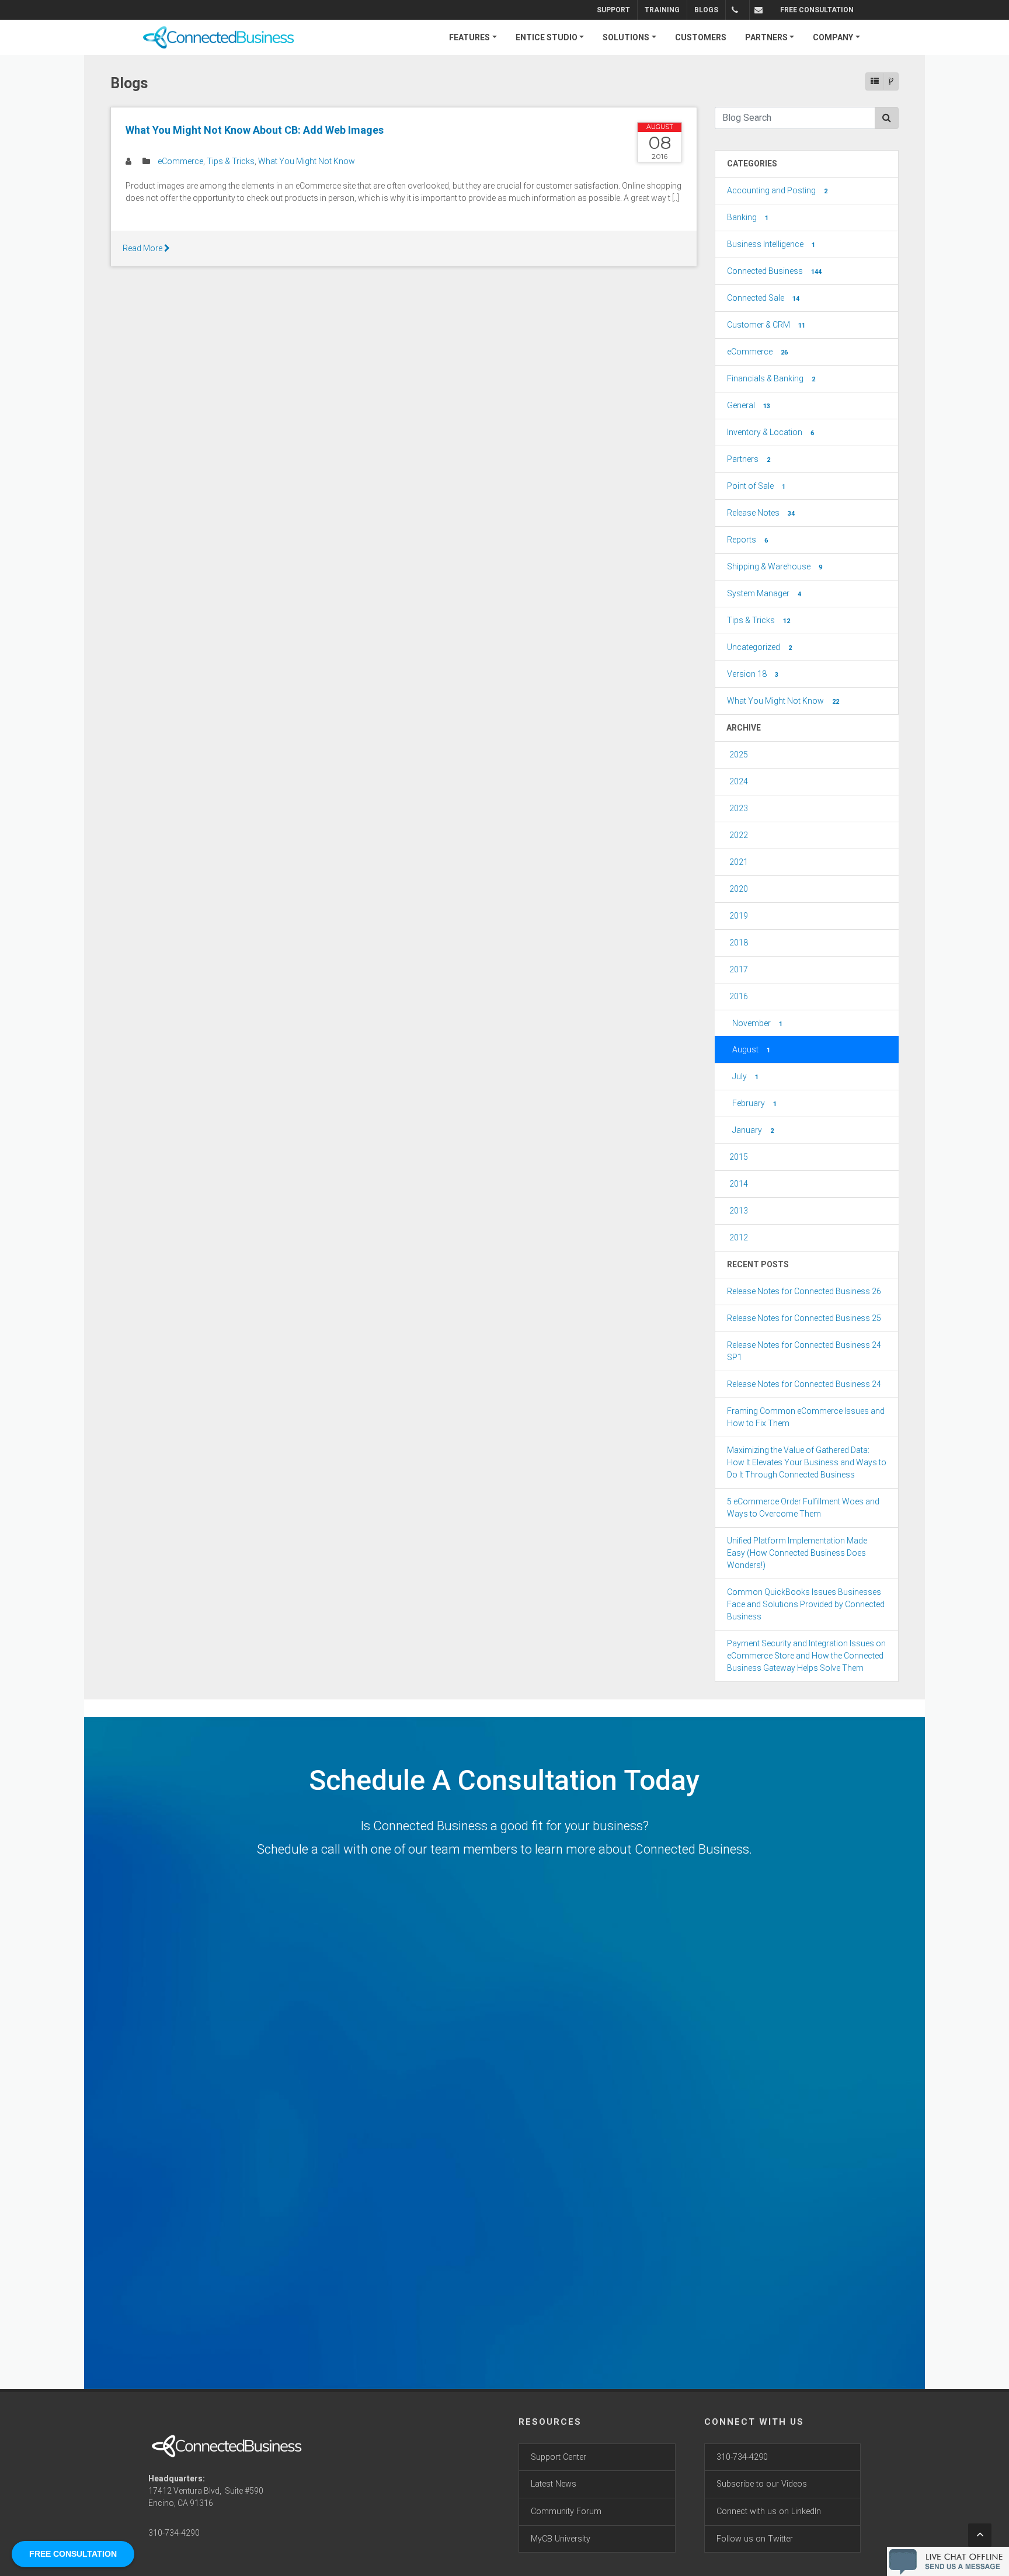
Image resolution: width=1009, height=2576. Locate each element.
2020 (739, 889)
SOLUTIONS (626, 37)
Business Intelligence (771, 244)
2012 (739, 1237)
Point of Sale (756, 486)
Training (662, 10)
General (749, 405)
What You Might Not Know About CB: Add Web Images (255, 130)
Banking (748, 217)
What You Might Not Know (307, 161)
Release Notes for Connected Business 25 (804, 1318)
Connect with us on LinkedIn (769, 2511)
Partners (749, 459)
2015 (739, 1157)
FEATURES (469, 37)
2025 (739, 755)
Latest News (554, 2484)
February (754, 1103)
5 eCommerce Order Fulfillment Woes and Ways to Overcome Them (803, 1508)
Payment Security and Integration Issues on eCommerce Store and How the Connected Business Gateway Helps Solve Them (806, 1656)
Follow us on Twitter (755, 2539)
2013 (739, 1211)
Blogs (706, 10)
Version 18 (753, 674)
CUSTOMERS (701, 37)
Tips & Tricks (231, 161)
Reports (747, 540)
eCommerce (180, 161)
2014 (739, 1184)
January (753, 1130)
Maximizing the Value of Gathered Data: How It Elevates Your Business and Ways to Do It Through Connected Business (807, 1462)
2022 (739, 835)
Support (613, 10)
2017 (739, 969)
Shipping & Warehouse (775, 566)
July (745, 1076)
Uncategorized (759, 647)
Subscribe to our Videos (762, 2484)
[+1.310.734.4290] (737, 10)
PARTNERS (766, 37)
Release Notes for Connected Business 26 (804, 1291)
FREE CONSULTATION (817, 10)
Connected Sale (763, 298)
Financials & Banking (771, 378)
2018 (739, 943)
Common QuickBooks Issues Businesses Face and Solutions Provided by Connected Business (806, 1604)
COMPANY (833, 37)
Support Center (559, 2457)
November (757, 1023)
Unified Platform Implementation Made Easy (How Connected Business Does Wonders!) (797, 1553)
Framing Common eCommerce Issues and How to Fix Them (806, 1417)
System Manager (764, 593)
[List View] (875, 81)
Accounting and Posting (777, 190)
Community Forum (566, 2511)
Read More (143, 248)
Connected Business (774, 271)
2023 (739, 808)
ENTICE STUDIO (547, 37)
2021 (739, 862)
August (751, 1049)
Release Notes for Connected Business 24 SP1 (804, 1351)
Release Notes (761, 513)
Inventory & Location (770, 432)
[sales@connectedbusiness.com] (761, 10)
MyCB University (561, 2539)
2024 (739, 781)
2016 (739, 996)
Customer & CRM (766, 325)
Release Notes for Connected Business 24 (804, 1384)
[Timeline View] (891, 81)
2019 (739, 916)
